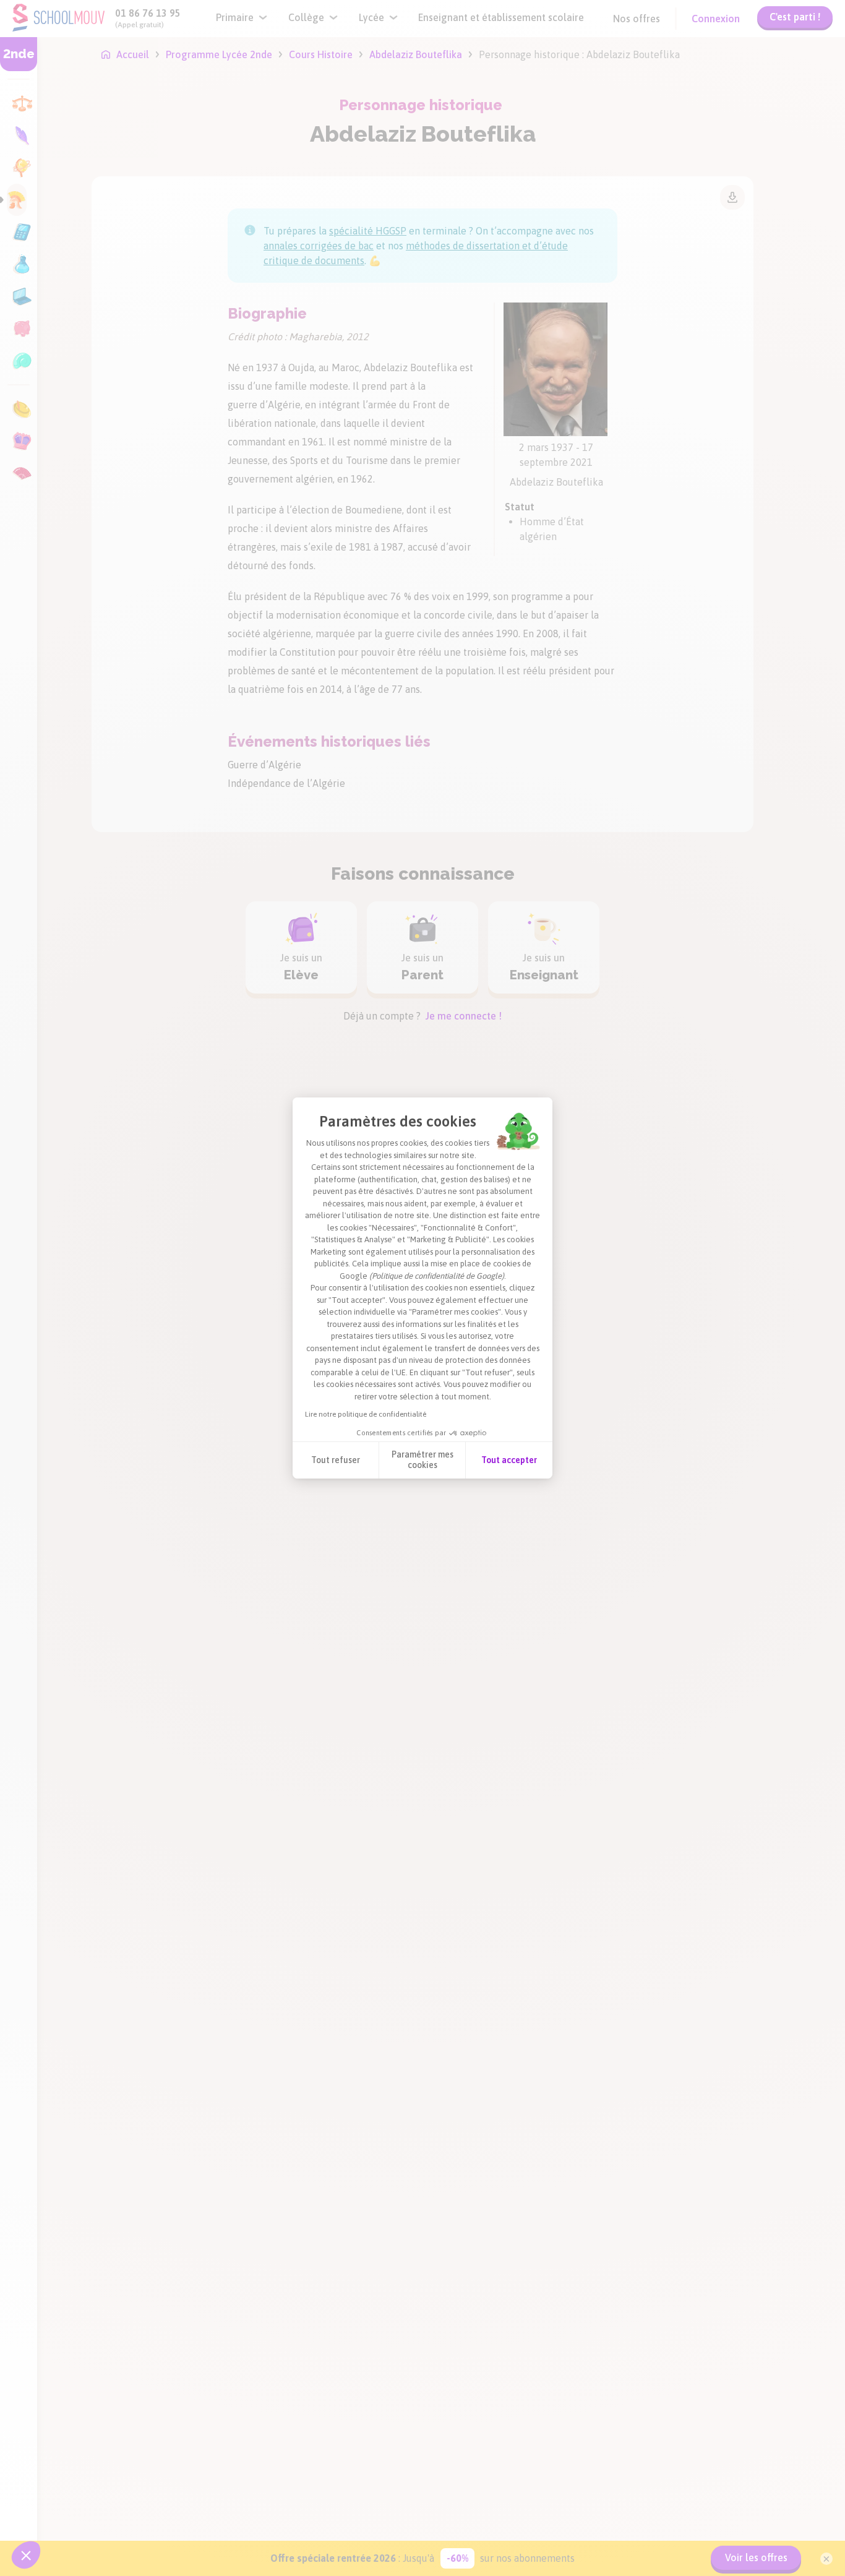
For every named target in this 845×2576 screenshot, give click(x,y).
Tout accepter (509, 1460)
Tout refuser (336, 1460)
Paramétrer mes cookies (422, 1460)
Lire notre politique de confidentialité (366, 1414)
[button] (26, 2555)
